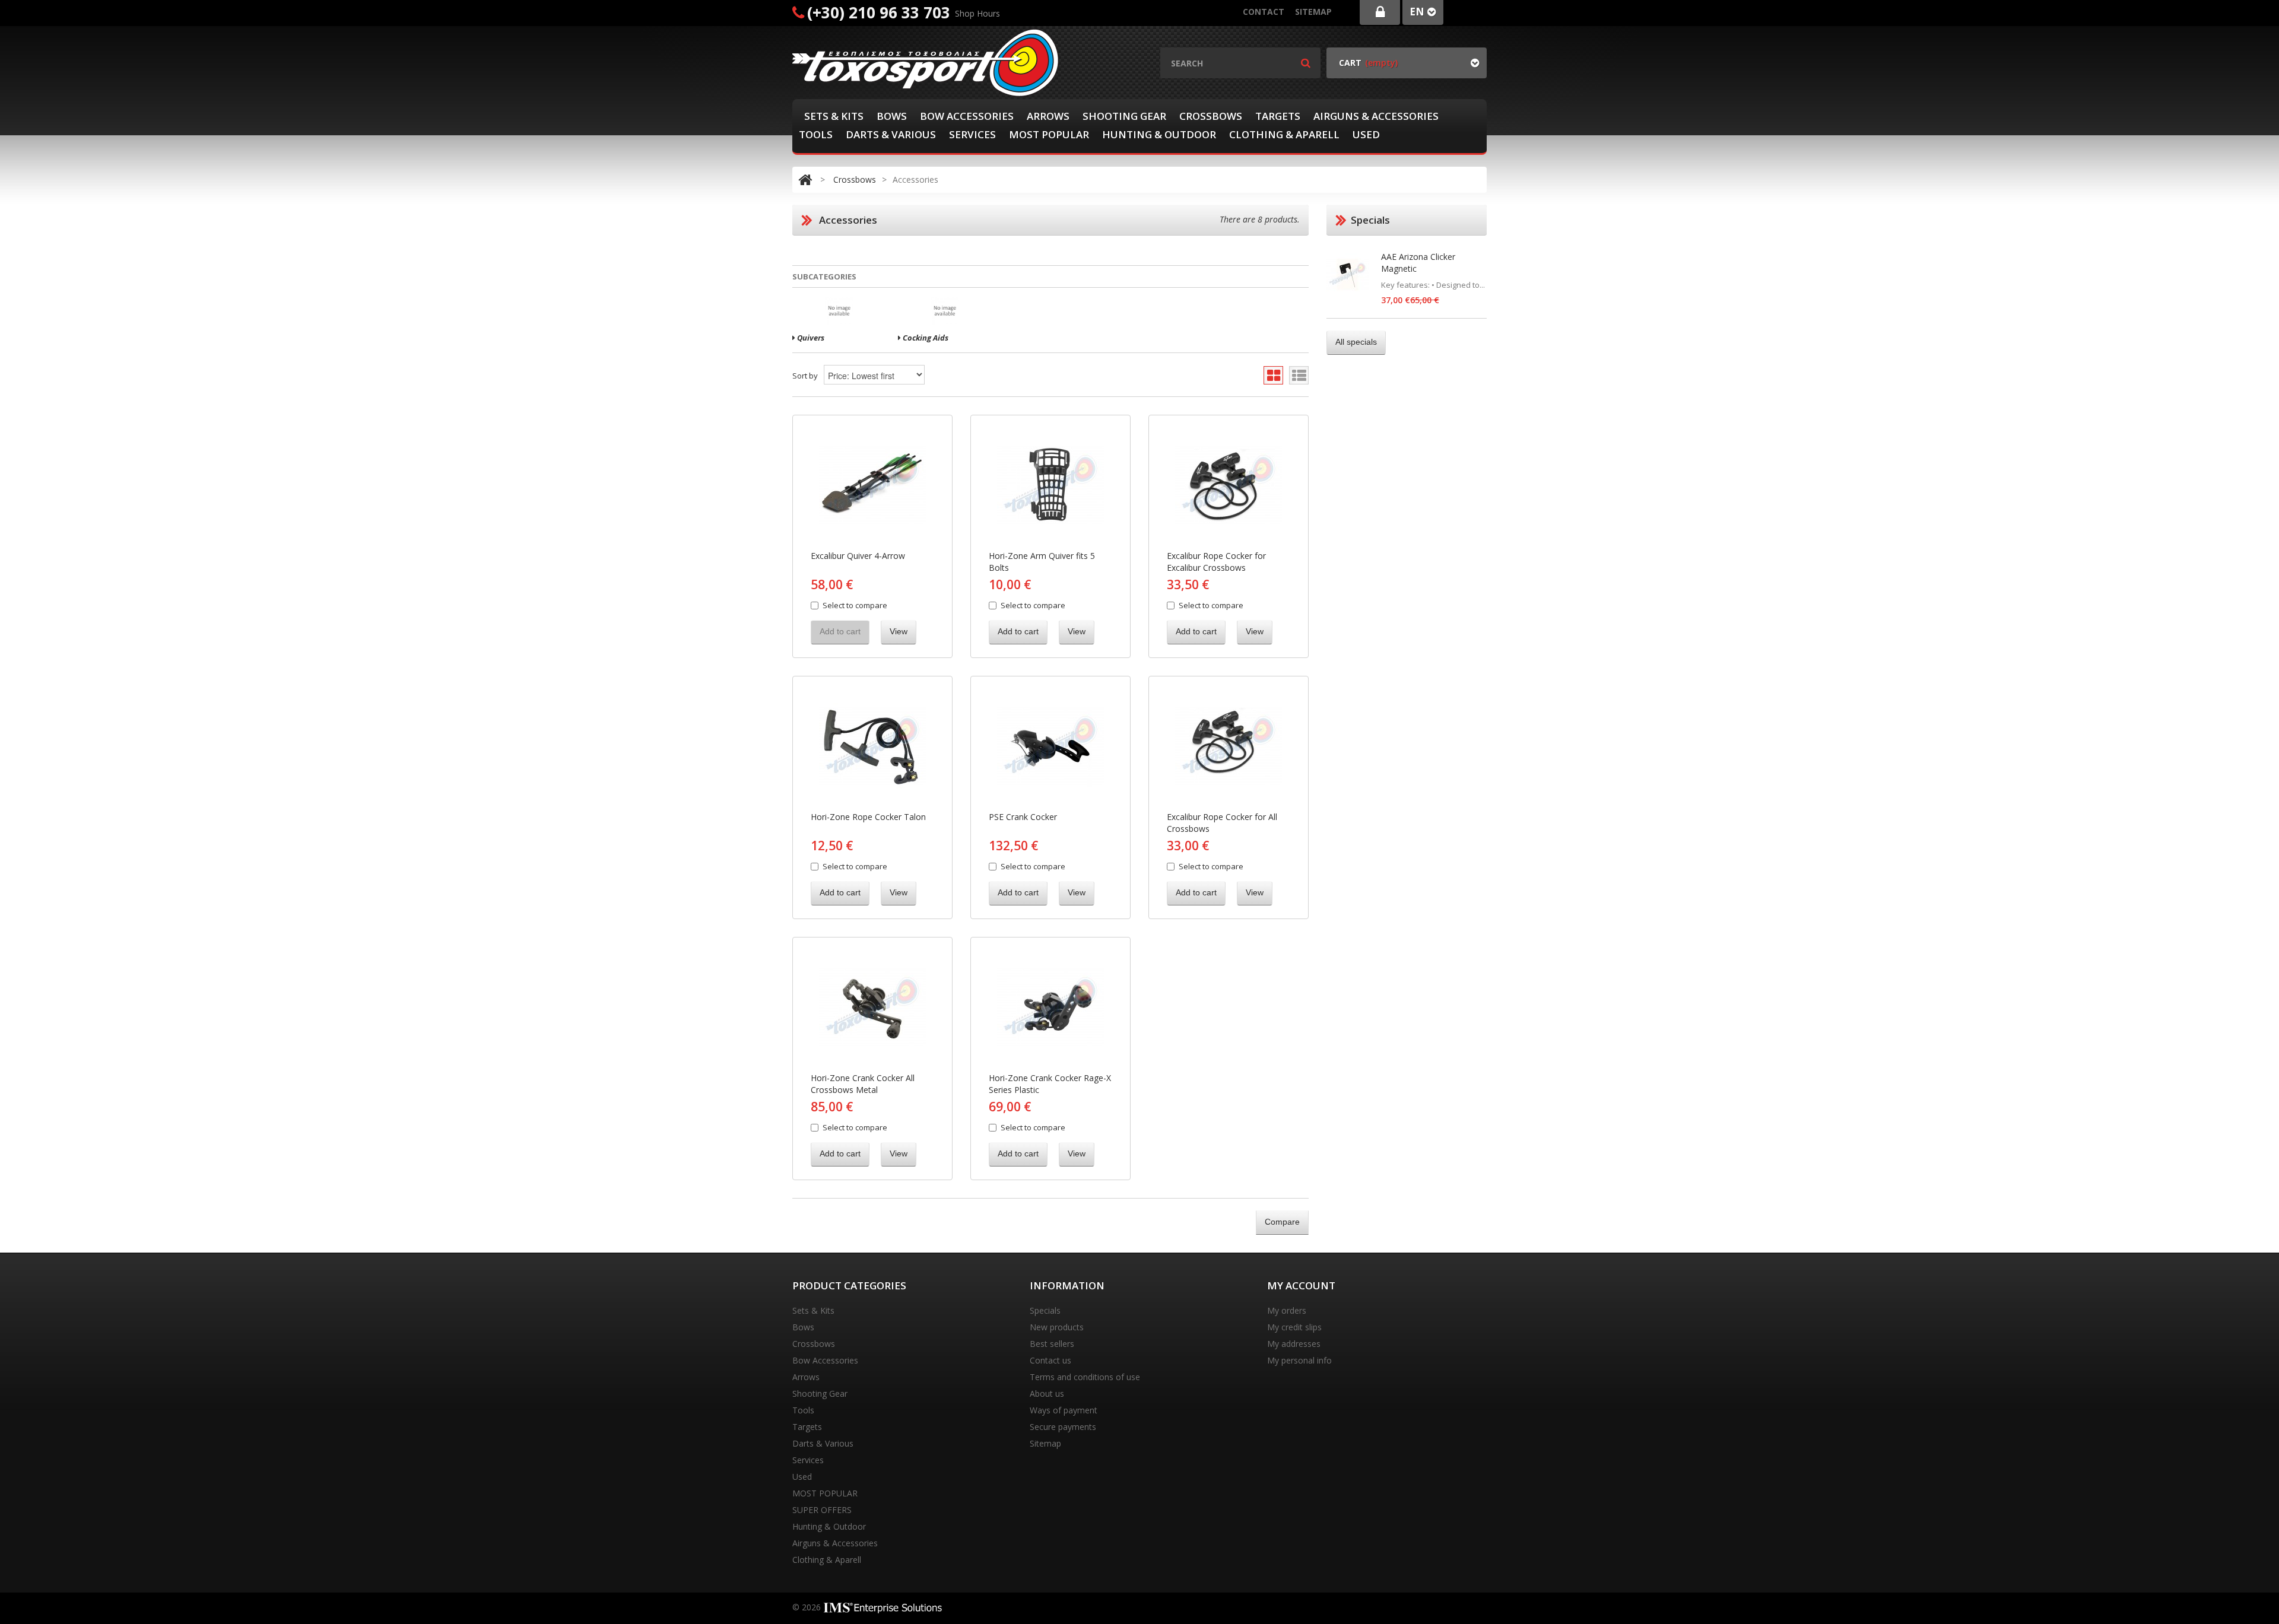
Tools (816, 134)
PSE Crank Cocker (1023, 817)
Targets (1278, 116)
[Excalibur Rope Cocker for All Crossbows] (1229, 747)
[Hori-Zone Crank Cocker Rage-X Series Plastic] (1050, 1008)
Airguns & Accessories (1376, 116)
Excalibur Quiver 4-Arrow (858, 556)
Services (972, 134)
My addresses (1294, 1344)
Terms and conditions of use (1085, 1377)
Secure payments (1063, 1427)
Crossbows (1211, 116)
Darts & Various (891, 134)
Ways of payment (1064, 1410)
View (899, 631)
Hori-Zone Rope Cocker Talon (868, 817)
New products (1057, 1327)
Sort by (805, 376)
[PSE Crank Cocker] (1050, 747)
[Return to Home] (805, 179)
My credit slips (1294, 1327)
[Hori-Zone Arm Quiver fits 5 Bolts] (1050, 486)
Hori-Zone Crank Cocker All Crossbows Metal (863, 1084)
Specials (1045, 1310)
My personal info (1299, 1360)
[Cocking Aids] (945, 311)
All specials (1356, 342)
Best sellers (1052, 1344)
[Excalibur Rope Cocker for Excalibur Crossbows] (1229, 486)
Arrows (1048, 116)
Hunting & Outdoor (1159, 134)
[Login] (1380, 12)
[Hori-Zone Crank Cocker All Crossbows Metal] (872, 1008)
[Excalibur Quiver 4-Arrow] (872, 486)
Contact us (1050, 1360)
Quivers (810, 338)
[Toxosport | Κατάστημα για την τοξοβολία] (926, 63)
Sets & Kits (834, 116)
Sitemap (1313, 12)
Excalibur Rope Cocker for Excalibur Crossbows (1216, 562)
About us (1047, 1393)
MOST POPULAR (1049, 134)
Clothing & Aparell (1284, 134)
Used (1366, 134)
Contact (1264, 12)
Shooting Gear (1124, 116)
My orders (1287, 1310)
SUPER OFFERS (822, 1510)
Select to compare (855, 605)
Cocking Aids (925, 338)
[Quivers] (839, 311)
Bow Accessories (967, 116)
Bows (892, 116)
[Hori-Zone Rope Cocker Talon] (872, 747)
